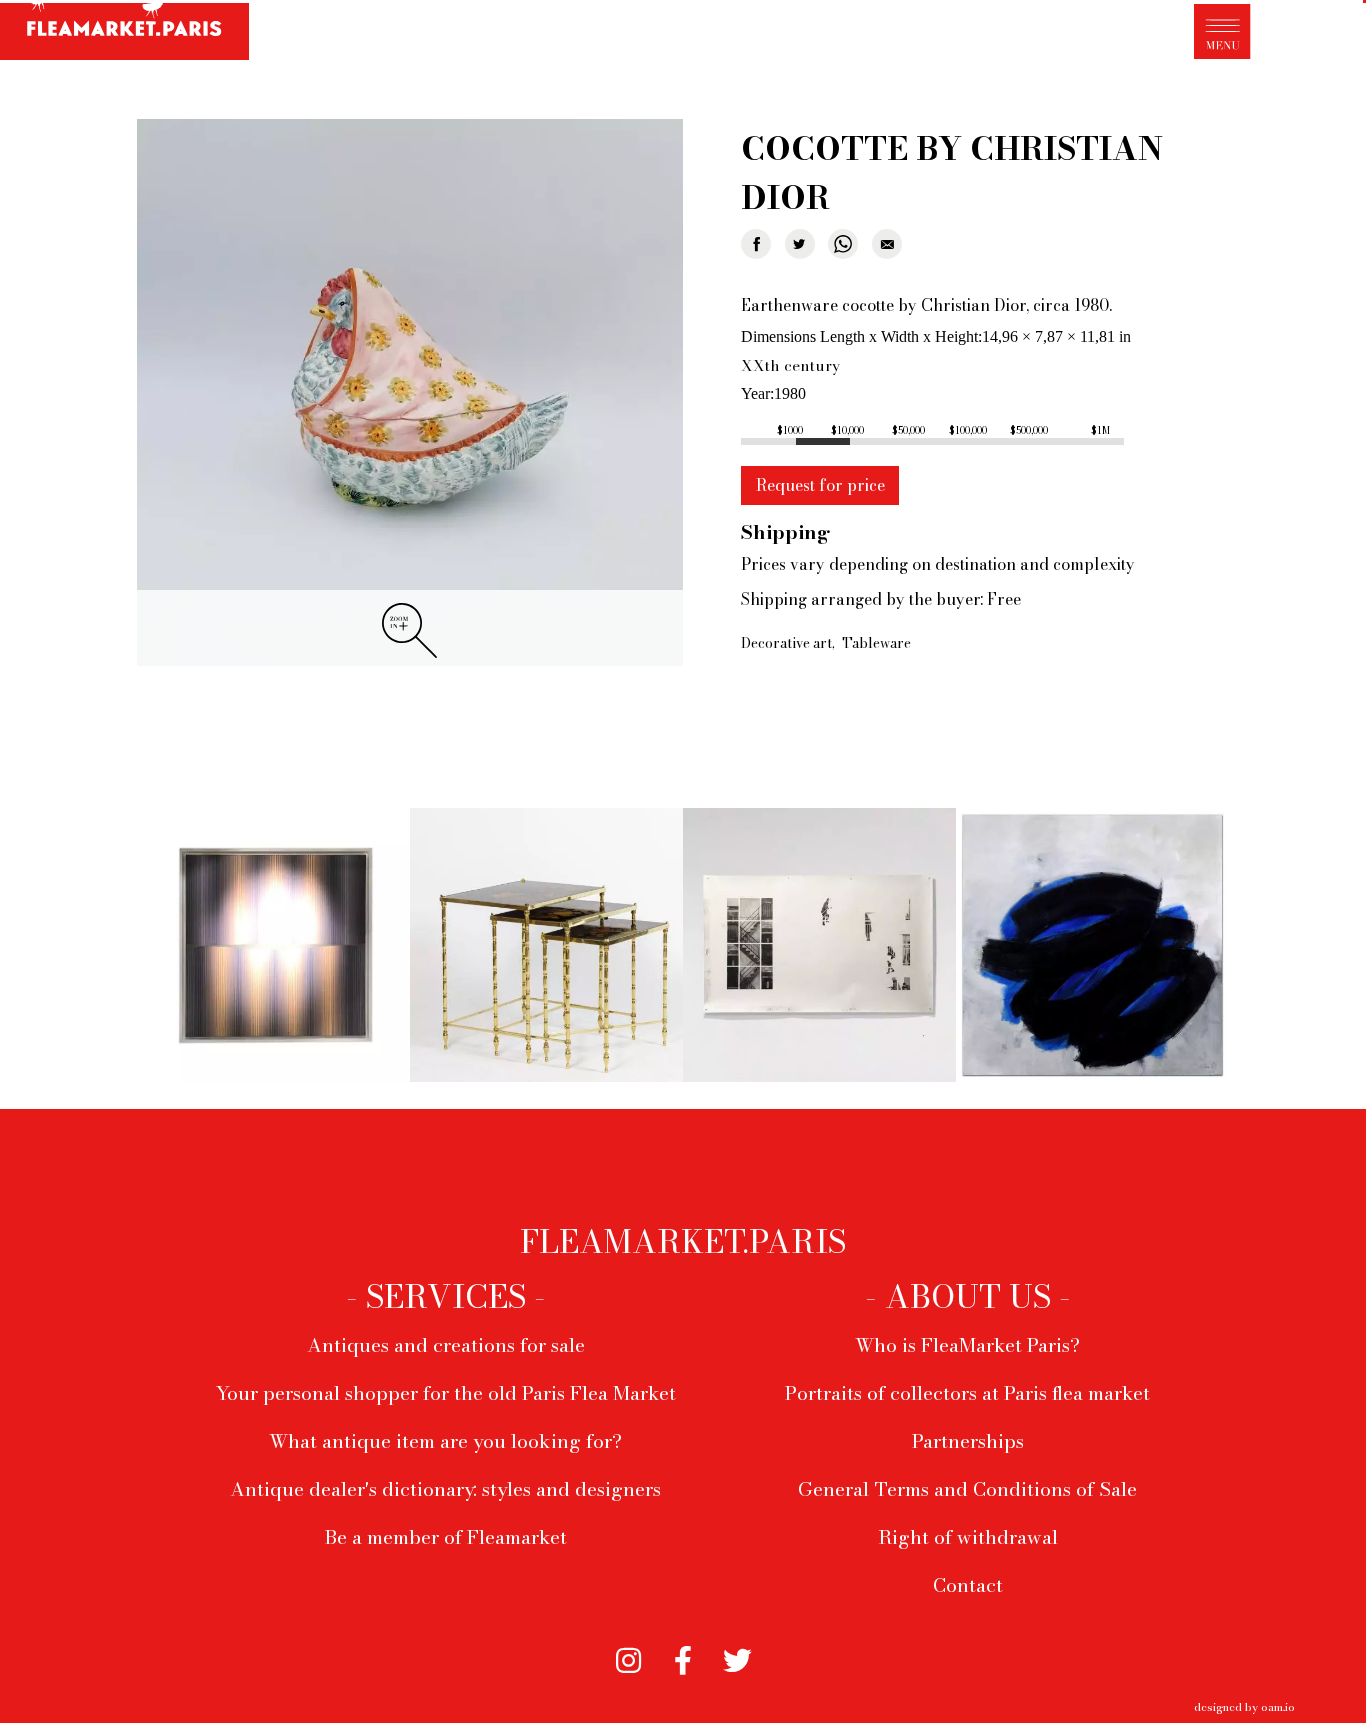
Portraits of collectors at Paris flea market (967, 1393)
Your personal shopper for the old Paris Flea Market (446, 1393)
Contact (968, 1585)
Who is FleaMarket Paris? (967, 1345)
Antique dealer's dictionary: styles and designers (445, 1489)
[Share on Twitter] (800, 244)
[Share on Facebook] (756, 244)
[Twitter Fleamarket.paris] (737, 1656)
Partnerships (968, 1441)
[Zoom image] (410, 393)
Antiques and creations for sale (446, 1345)
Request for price (820, 485)
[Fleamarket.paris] (124, 33)
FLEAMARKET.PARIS (683, 1242)
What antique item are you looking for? (445, 1441)
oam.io (1278, 1706)
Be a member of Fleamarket (446, 1537)
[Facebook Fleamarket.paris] (683, 1656)
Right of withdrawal (968, 1537)
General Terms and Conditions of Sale (967, 1489)
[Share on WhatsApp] (843, 244)
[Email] (887, 244)
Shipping (785, 532)
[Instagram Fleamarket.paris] (628, 1656)
